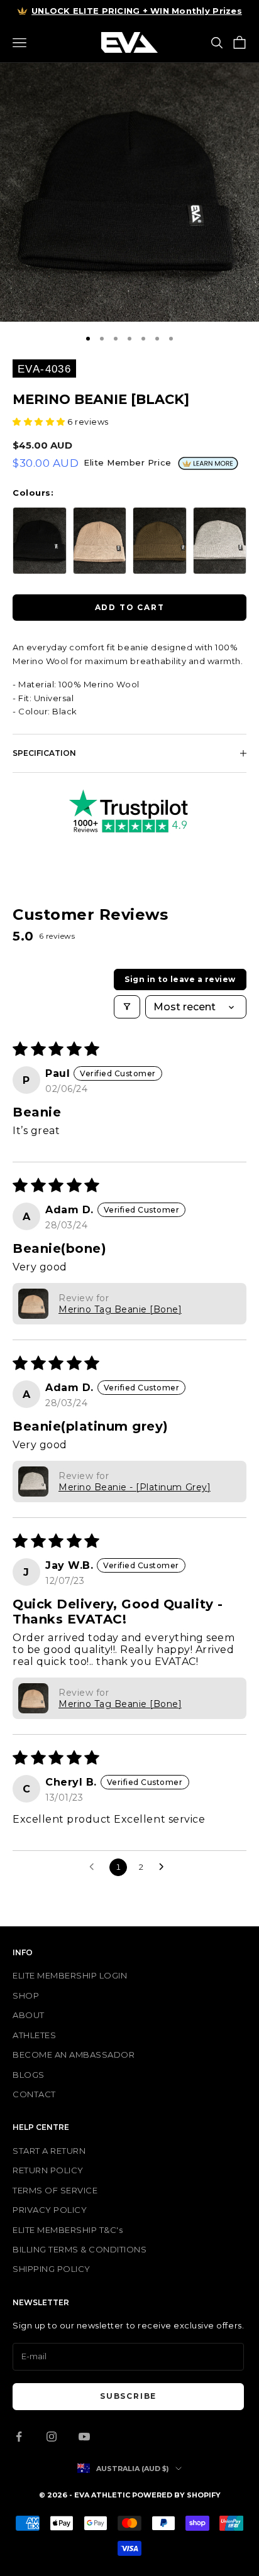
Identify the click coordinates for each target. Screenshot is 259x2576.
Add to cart (130, 607)
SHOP (26, 1995)
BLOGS (29, 2075)
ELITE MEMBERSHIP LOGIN (70, 1975)
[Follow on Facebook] (19, 2437)
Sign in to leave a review (180, 979)
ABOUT (29, 2015)
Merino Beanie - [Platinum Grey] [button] (135, 1487)
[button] (40, 422)
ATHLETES (34, 2035)
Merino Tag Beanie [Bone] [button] (120, 1309)
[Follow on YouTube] (84, 2437)
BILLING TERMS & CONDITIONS (80, 2249)
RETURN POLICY (48, 2170)
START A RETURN (49, 2151)
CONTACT (34, 2094)
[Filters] (127, 1007)
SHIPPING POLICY (52, 2269)
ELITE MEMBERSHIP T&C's (68, 2230)
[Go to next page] (165, 1867)
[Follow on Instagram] (52, 2437)
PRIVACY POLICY (50, 2210)
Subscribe (128, 2396)
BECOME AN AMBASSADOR (74, 2055)
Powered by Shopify (176, 2495)
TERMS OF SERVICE (55, 2190)
